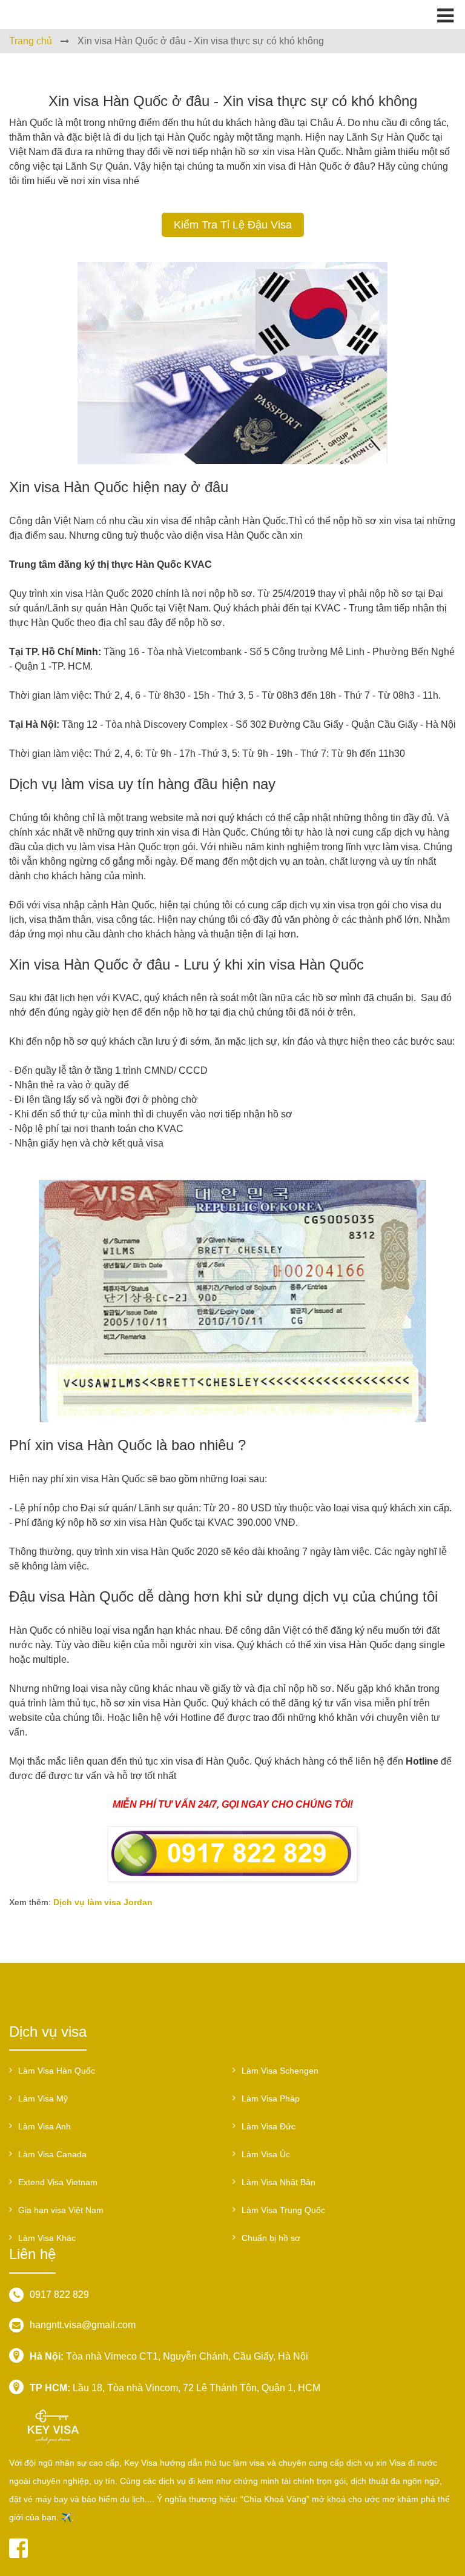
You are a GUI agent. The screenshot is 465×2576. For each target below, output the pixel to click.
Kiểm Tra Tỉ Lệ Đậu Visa (233, 225)
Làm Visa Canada (52, 2154)
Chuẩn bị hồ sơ (271, 2238)
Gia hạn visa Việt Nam (61, 2210)
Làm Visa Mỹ (43, 2098)
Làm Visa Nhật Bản (279, 2182)
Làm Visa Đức (269, 2126)
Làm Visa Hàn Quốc (57, 2071)
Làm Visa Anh (45, 2126)
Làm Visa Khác (47, 2238)
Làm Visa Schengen (280, 2071)
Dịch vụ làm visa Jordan (103, 1902)
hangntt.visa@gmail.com (83, 2325)
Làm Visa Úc (266, 2154)
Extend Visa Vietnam (58, 2182)
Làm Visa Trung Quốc (283, 2210)
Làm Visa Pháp (271, 2098)
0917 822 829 (59, 2295)
